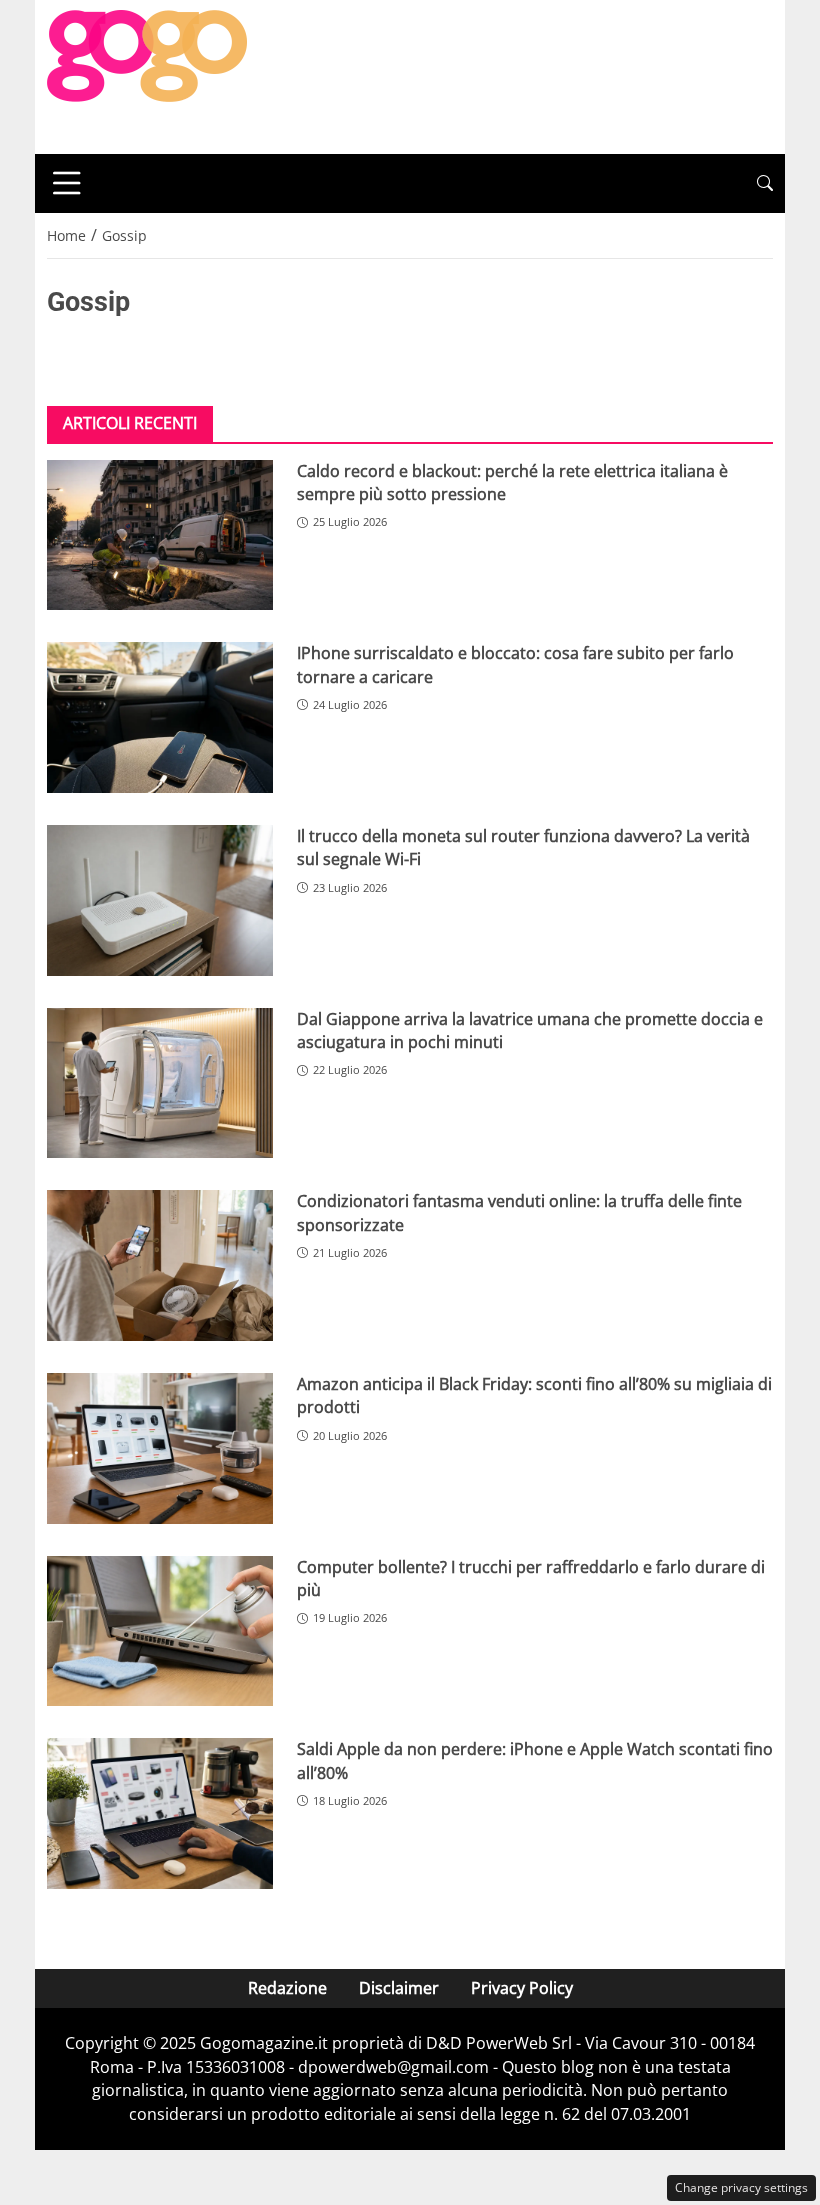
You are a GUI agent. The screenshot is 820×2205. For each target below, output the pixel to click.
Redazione (287, 1988)
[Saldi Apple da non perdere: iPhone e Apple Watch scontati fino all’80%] (160, 1813)
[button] (765, 183)
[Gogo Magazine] (147, 75)
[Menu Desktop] (67, 183)
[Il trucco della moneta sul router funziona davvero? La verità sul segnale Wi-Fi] (160, 900)
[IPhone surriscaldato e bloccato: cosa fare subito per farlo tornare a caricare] (160, 717)
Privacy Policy (522, 1988)
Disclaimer (399, 1988)
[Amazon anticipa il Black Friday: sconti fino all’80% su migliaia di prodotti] (160, 1448)
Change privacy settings (741, 2187)
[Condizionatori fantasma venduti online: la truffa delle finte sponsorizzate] (160, 1265)
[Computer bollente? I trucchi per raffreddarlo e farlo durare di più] (160, 1631)
